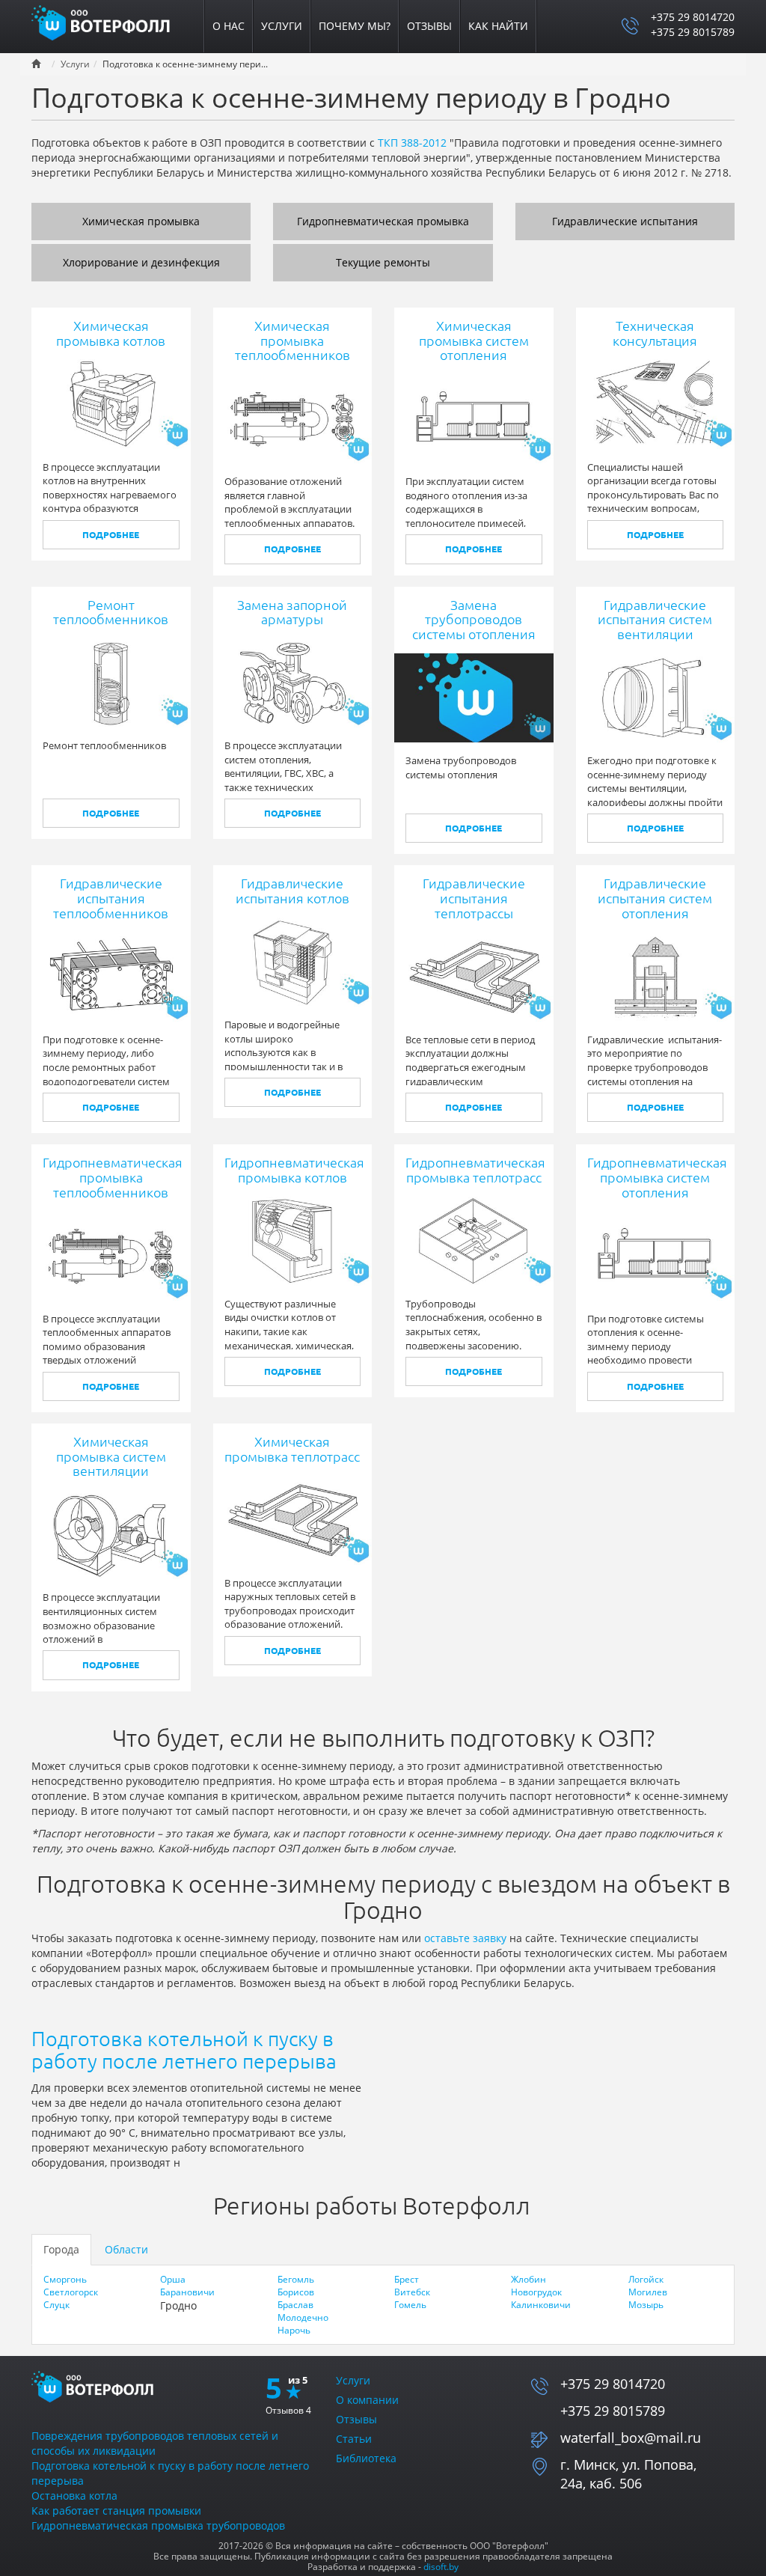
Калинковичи (541, 2305)
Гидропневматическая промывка (383, 221)
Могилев (648, 2292)
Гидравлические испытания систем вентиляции (655, 620)
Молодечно (303, 2317)
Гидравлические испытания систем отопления (655, 898)
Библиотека (366, 2458)
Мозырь (646, 2305)
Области (126, 2249)
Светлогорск (71, 2292)
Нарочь (294, 2330)
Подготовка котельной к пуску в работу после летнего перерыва (184, 2050)
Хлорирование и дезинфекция (141, 262)
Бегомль (296, 2279)
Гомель (410, 2305)
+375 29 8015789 (693, 32)
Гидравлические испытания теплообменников (111, 898)
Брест (407, 2279)
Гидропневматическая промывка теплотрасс (475, 1170)
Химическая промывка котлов (111, 333)
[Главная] (110, 22)
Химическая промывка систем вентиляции (111, 1456)
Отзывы (429, 26)
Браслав (295, 2305)
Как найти (498, 26)
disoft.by (441, 2567)
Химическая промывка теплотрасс (292, 1449)
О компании (367, 2400)
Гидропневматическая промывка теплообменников (113, 1177)
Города (61, 2249)
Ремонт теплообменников (111, 612)
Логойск (646, 2279)
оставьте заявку (465, 1938)
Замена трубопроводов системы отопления (474, 620)
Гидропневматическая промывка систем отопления (657, 1177)
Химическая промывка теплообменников (292, 341)
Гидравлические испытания (625, 221)
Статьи (354, 2439)
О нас (229, 26)
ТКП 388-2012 (412, 143)
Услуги (282, 26)
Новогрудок (536, 2292)
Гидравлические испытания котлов (292, 891)
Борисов (296, 2292)
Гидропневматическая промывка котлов (294, 1170)
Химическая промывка (141, 221)
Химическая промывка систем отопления (474, 341)
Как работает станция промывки (116, 2511)
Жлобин (528, 2279)
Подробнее (111, 535)
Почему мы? (355, 26)
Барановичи (187, 2292)
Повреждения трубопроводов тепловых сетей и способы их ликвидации (155, 2443)
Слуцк (56, 2305)
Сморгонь (65, 2279)
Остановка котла (74, 2496)
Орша (173, 2279)
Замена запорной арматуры (292, 612)
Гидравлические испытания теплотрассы (474, 898)
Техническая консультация (655, 333)
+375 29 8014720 (693, 17)
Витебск (412, 2292)
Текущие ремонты (383, 262)
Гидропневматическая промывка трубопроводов (158, 2525)
